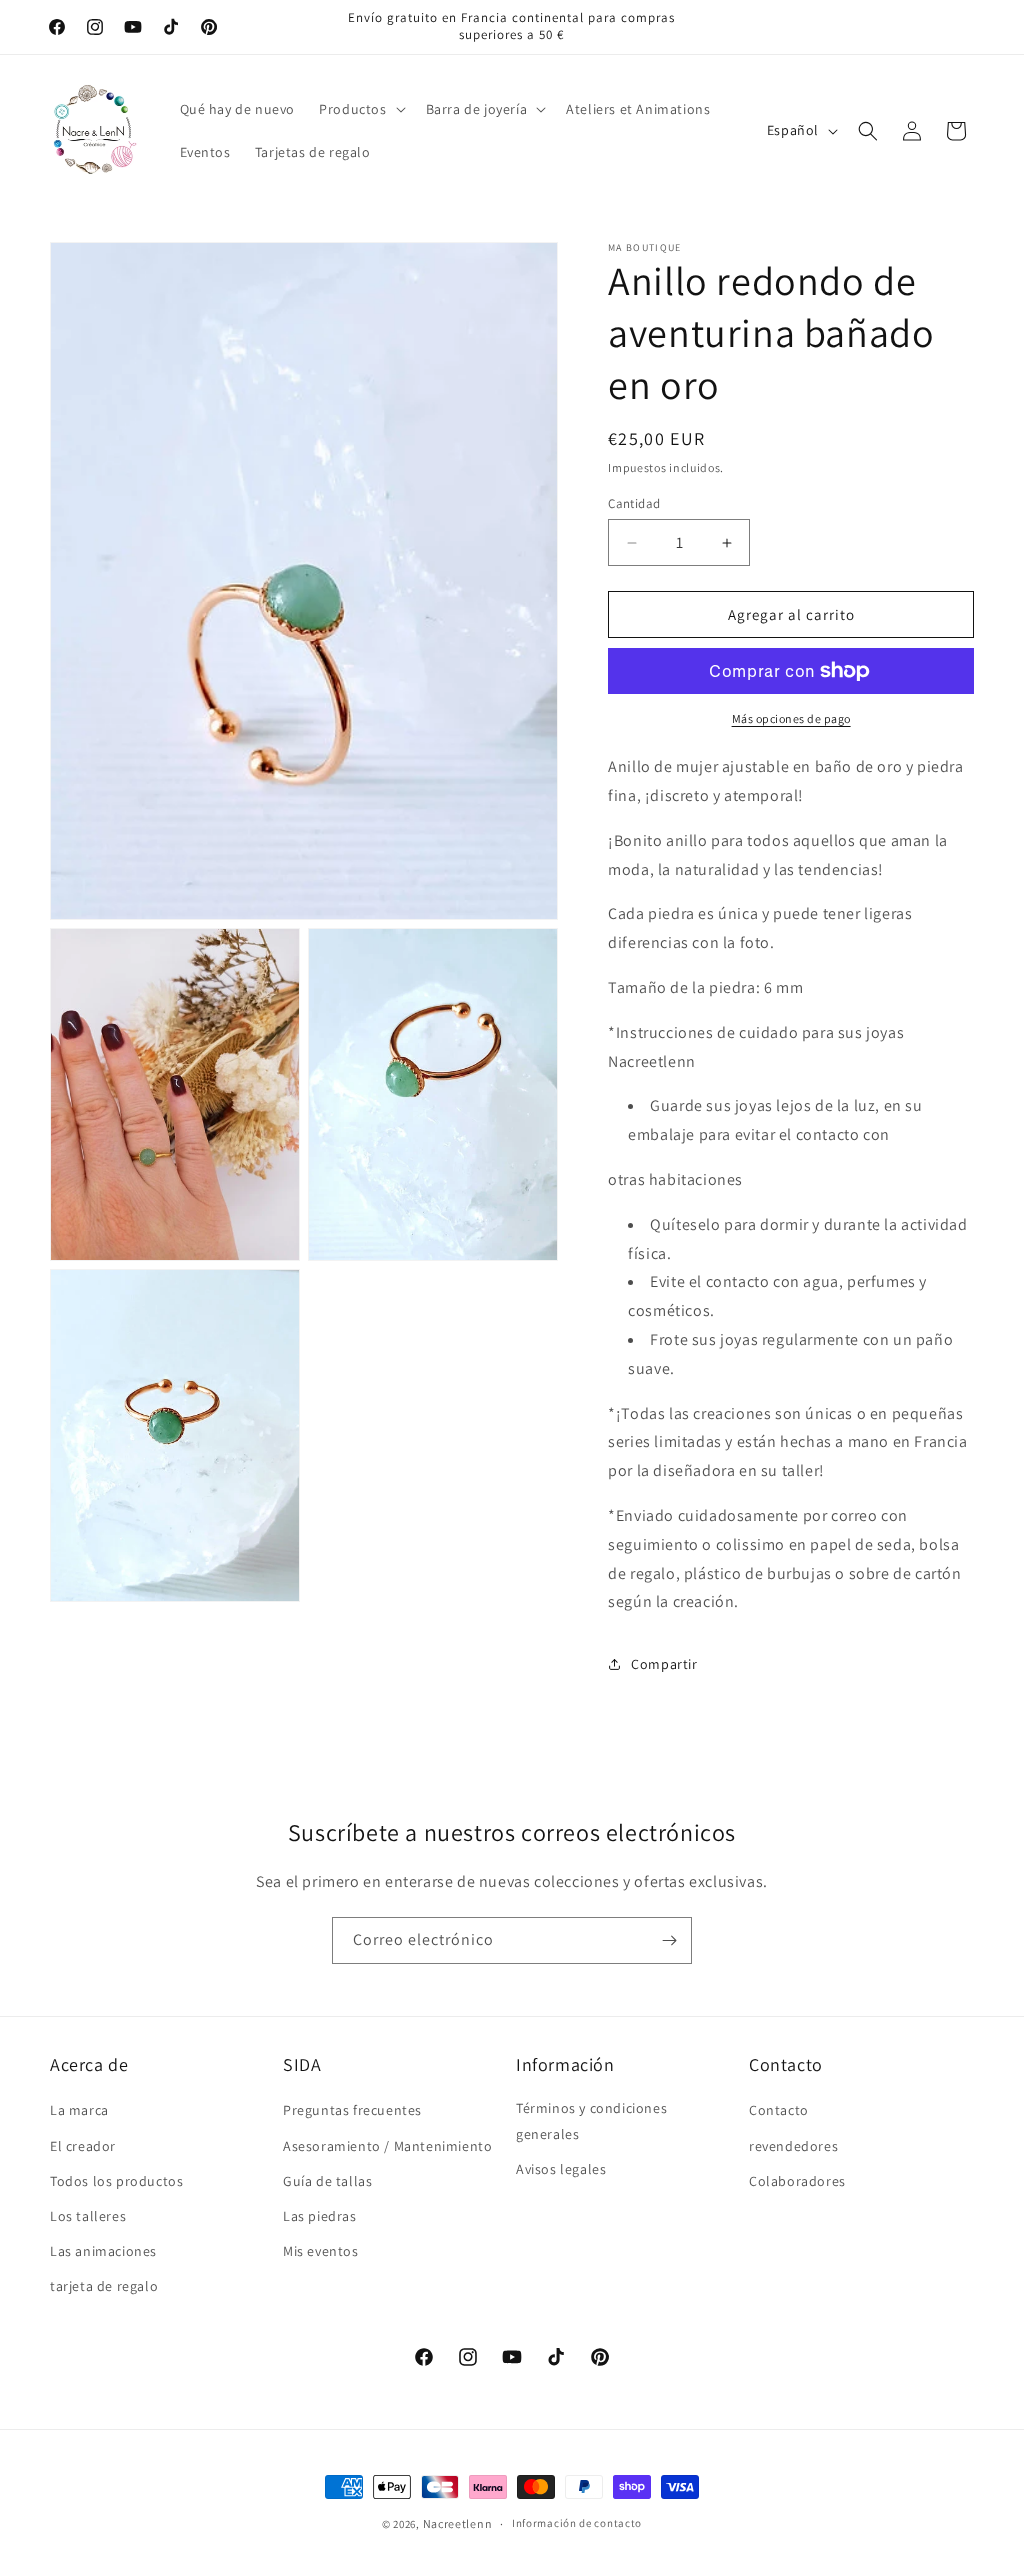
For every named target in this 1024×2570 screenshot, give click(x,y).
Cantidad (634, 503)
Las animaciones (103, 2251)
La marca (79, 2110)
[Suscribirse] (669, 1940)
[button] (360, 109)
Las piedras (320, 2216)
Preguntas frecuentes (352, 2110)
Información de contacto (577, 2523)
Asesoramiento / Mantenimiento (387, 2146)
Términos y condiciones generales (591, 2120)
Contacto (779, 2110)
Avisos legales (561, 2169)
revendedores (793, 2146)
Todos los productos (116, 2181)
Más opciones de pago (791, 718)
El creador (83, 2146)
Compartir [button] (664, 1664)
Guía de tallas (327, 2181)
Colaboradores (797, 2181)
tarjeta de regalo (104, 2286)
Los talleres (88, 2216)
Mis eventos (321, 2251)
